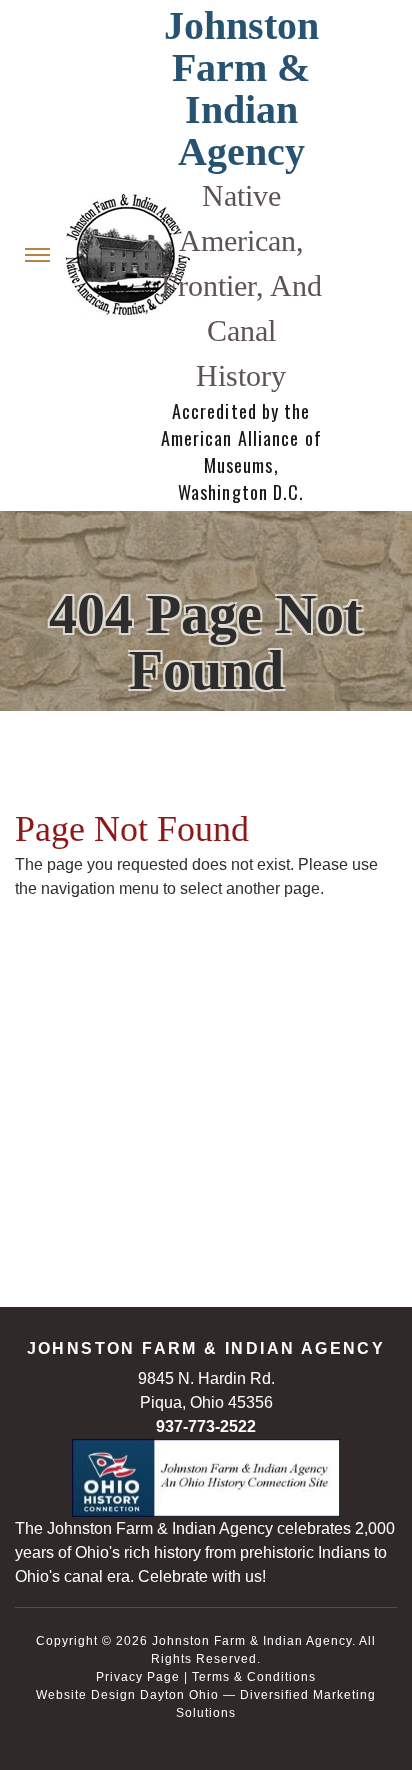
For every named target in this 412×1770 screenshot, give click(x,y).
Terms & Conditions (254, 1677)
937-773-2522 (206, 1426)
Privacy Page (138, 1677)
